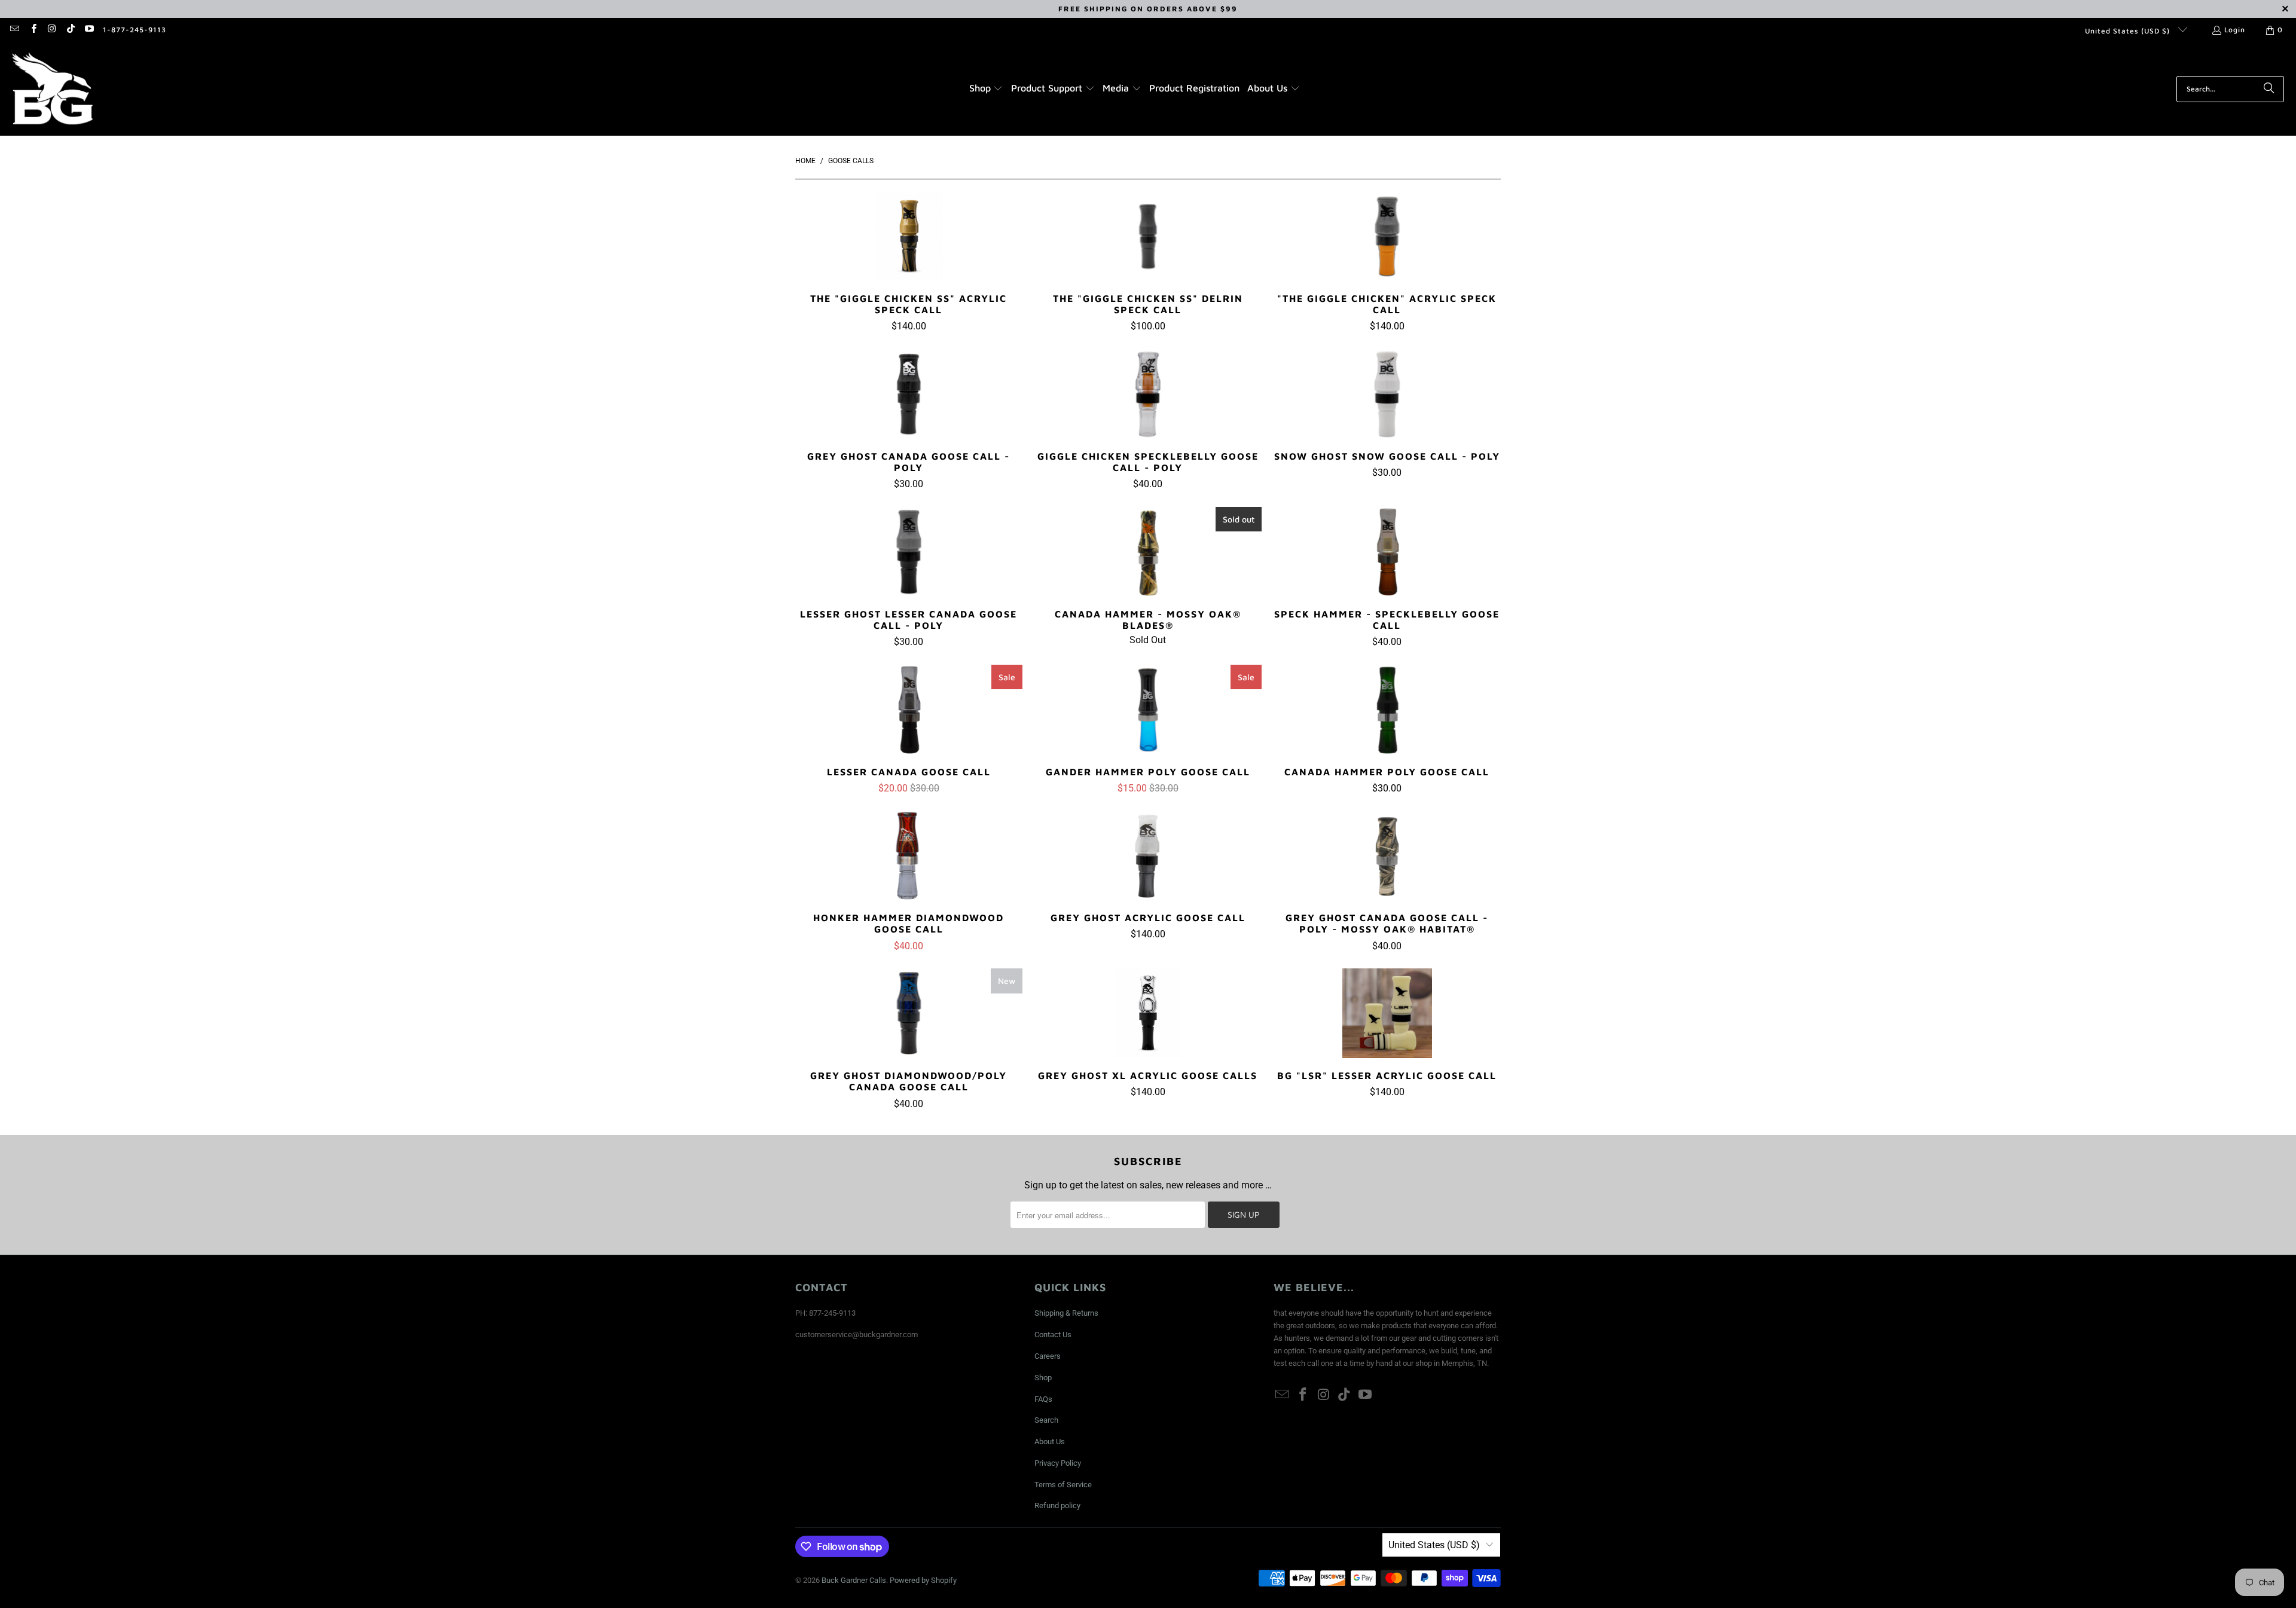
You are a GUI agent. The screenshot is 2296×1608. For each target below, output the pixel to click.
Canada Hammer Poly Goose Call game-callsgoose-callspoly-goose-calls (1387, 710)
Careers (1048, 1356)
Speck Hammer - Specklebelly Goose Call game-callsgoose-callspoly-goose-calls (1387, 552)
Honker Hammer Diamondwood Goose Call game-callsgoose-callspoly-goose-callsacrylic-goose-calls (909, 855)
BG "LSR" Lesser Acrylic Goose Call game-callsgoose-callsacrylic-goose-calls (1387, 1013)
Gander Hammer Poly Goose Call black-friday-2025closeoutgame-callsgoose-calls (1148, 710)
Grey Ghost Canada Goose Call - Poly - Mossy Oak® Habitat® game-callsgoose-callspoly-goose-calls (1387, 855)
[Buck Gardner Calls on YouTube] (89, 30)
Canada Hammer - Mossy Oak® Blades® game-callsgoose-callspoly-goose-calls (1148, 552)
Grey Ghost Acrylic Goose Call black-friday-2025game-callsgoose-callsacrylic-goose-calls (1148, 855)
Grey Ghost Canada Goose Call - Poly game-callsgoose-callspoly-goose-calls (909, 394)
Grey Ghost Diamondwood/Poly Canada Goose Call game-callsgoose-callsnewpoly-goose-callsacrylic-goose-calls (909, 1013)
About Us (1050, 1442)
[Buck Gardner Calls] (52, 89)
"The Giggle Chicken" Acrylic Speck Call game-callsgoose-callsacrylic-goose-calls (1387, 236)
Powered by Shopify (923, 1580)
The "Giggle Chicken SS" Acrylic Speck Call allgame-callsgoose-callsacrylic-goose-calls (909, 236)
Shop (1043, 1378)
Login (2235, 30)
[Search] (2269, 89)
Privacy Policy (1058, 1463)
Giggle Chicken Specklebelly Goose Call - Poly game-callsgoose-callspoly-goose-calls (1148, 394)
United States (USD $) (2129, 31)
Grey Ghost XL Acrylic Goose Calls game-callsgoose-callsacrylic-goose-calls (1148, 1013)
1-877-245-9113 (135, 30)
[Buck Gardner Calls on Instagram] (52, 30)
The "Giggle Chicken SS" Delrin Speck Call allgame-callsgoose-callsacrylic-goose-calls (1148, 236)
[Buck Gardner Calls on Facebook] (33, 30)
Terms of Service (1063, 1485)
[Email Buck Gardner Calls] (14, 30)
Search (1046, 1420)
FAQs (1043, 1399)
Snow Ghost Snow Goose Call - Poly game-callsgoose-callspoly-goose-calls (1387, 394)
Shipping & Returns (1066, 1313)
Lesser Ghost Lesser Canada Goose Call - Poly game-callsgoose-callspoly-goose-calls (909, 552)
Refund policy (1057, 1505)
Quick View (909, 262)
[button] (986, 89)
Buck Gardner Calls (854, 1580)
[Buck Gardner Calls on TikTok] (70, 30)
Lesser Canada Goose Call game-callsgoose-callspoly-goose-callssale (909, 710)
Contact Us (1053, 1335)
